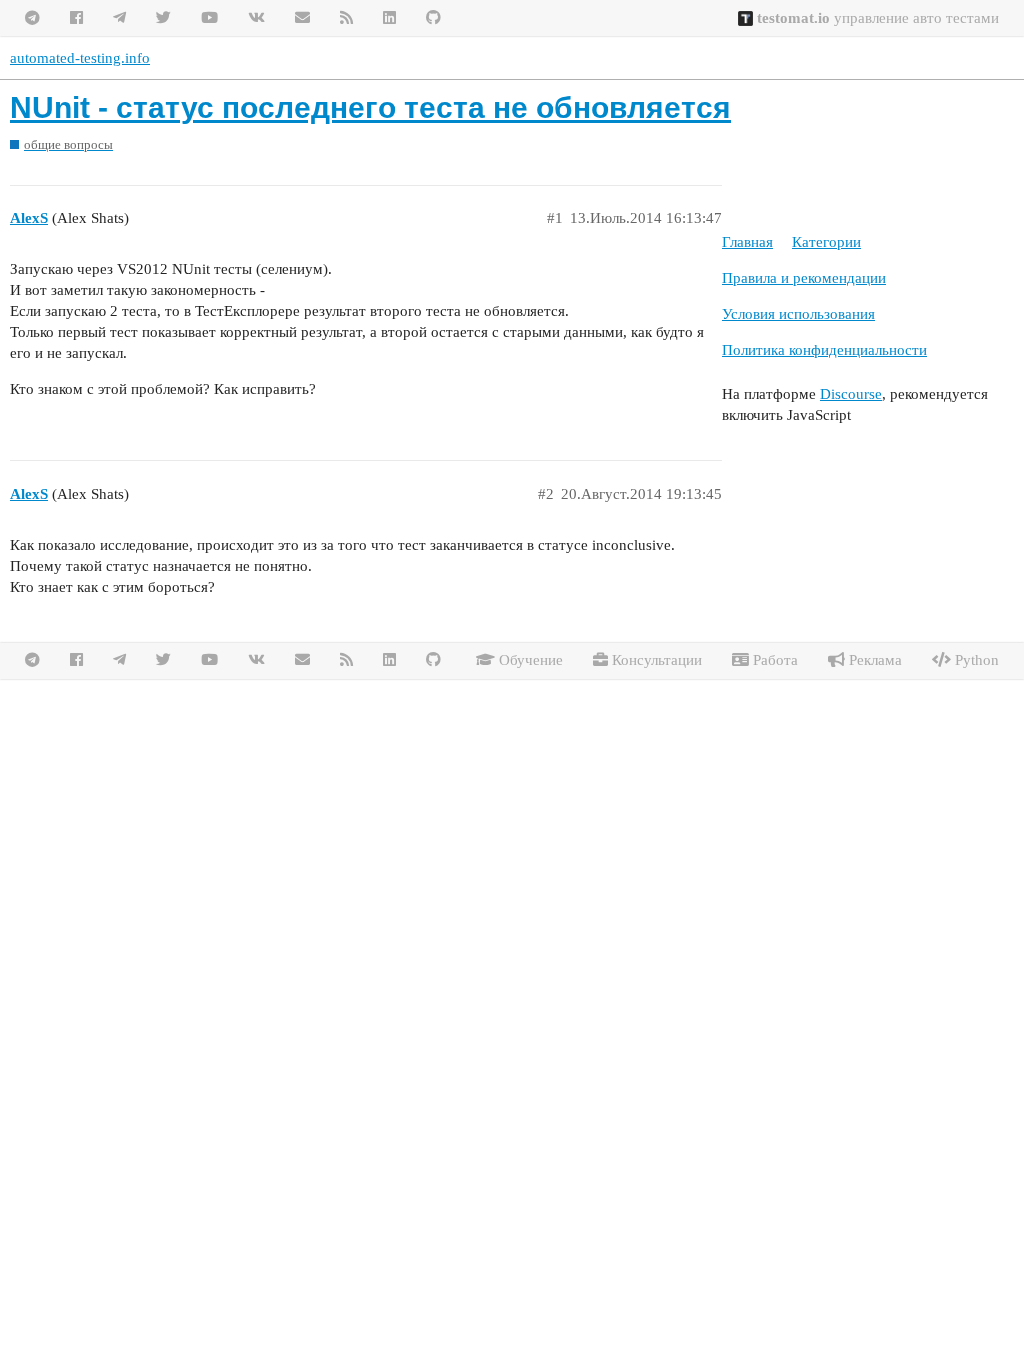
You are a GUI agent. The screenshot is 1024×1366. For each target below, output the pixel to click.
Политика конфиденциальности (824, 350)
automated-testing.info (80, 58)
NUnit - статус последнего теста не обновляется (370, 107)
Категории (826, 242)
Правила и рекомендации (804, 278)
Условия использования (798, 314)
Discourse (851, 394)
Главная (747, 242)
